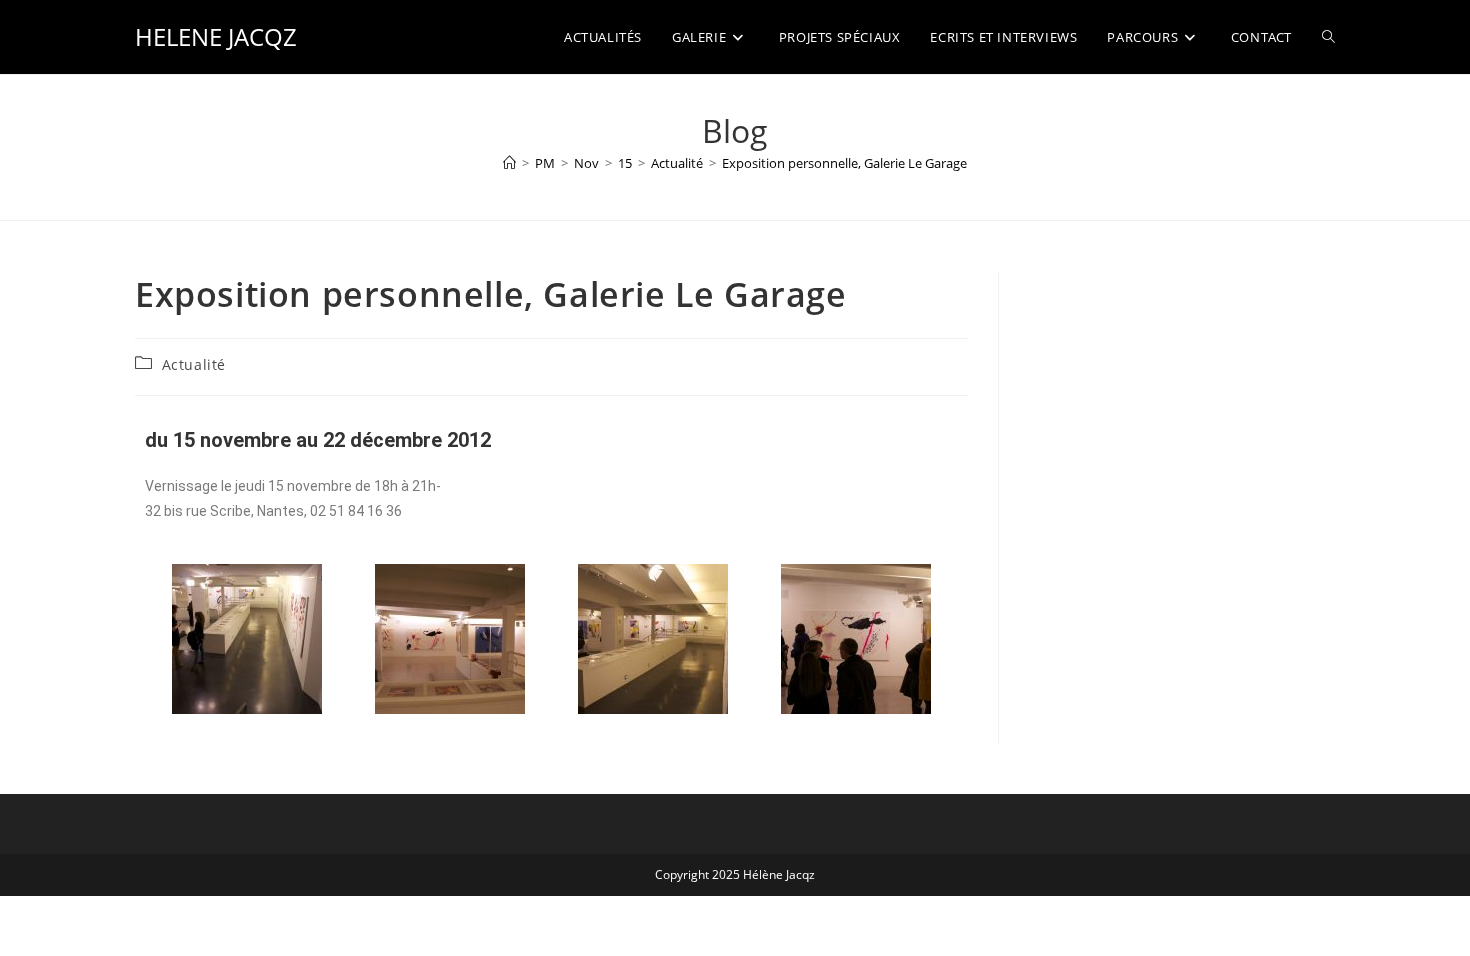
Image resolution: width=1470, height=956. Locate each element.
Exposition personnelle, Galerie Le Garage (844, 163)
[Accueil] (509, 163)
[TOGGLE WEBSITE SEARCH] (1328, 37)
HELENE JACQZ (216, 36)
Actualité (194, 364)
